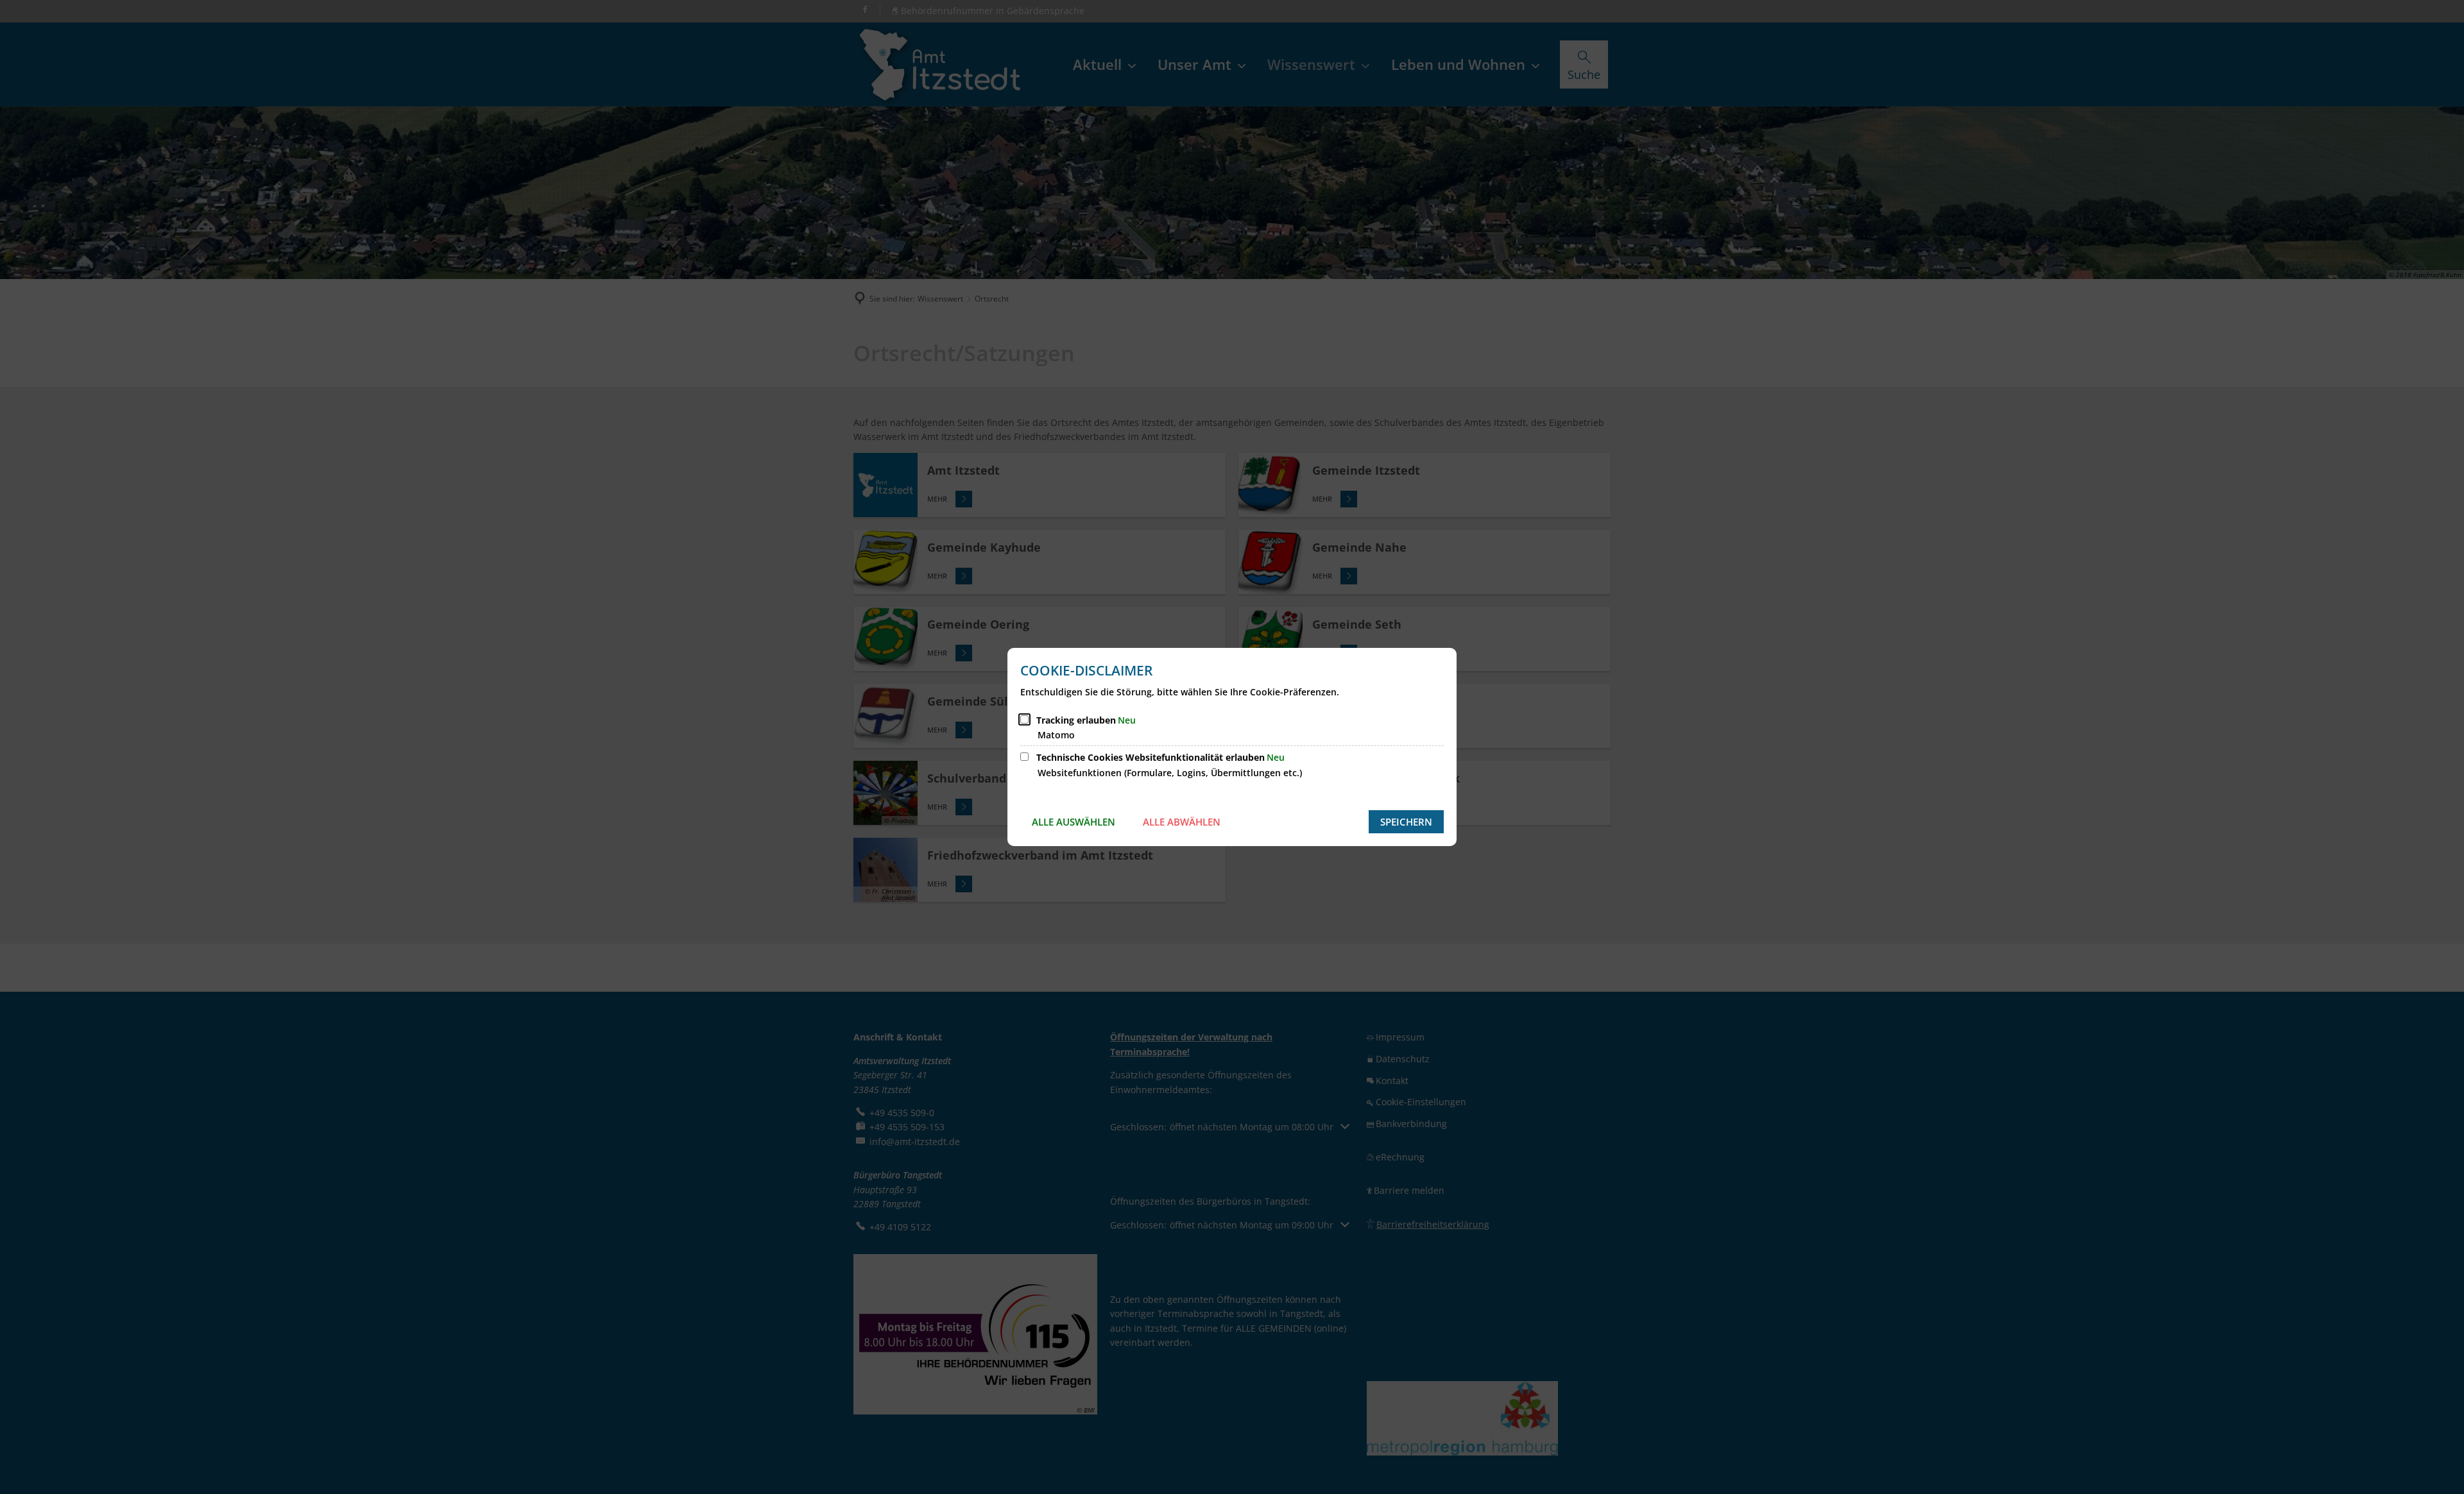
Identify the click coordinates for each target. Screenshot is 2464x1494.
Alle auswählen (1074, 822)
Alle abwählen (1182, 822)
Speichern (1406, 822)
